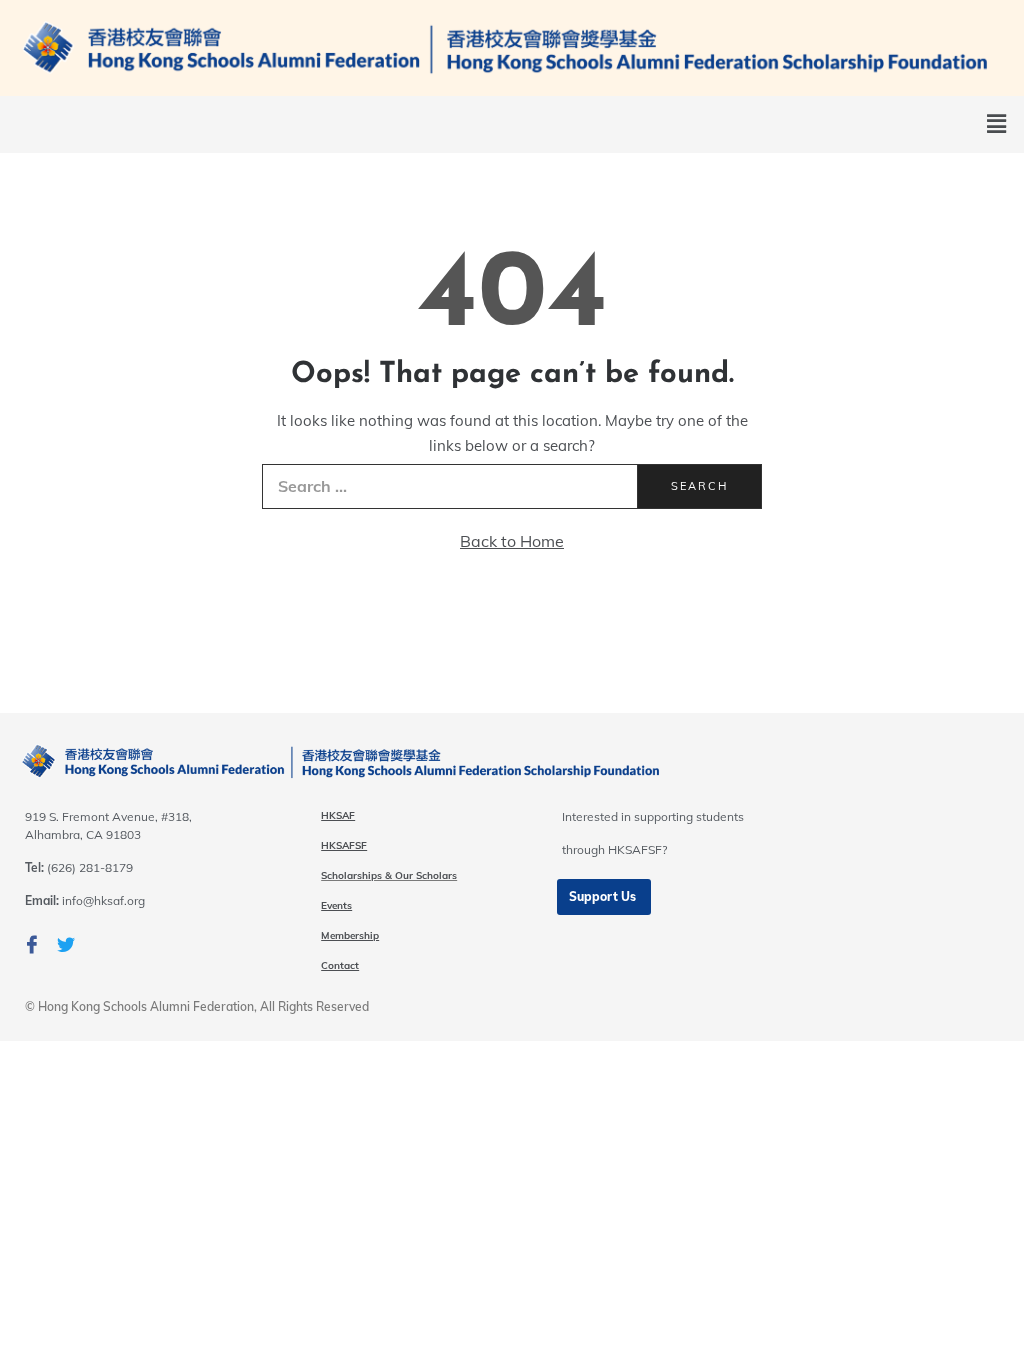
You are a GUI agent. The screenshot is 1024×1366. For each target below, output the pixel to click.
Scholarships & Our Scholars (389, 875)
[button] (604, 897)
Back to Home (512, 541)
